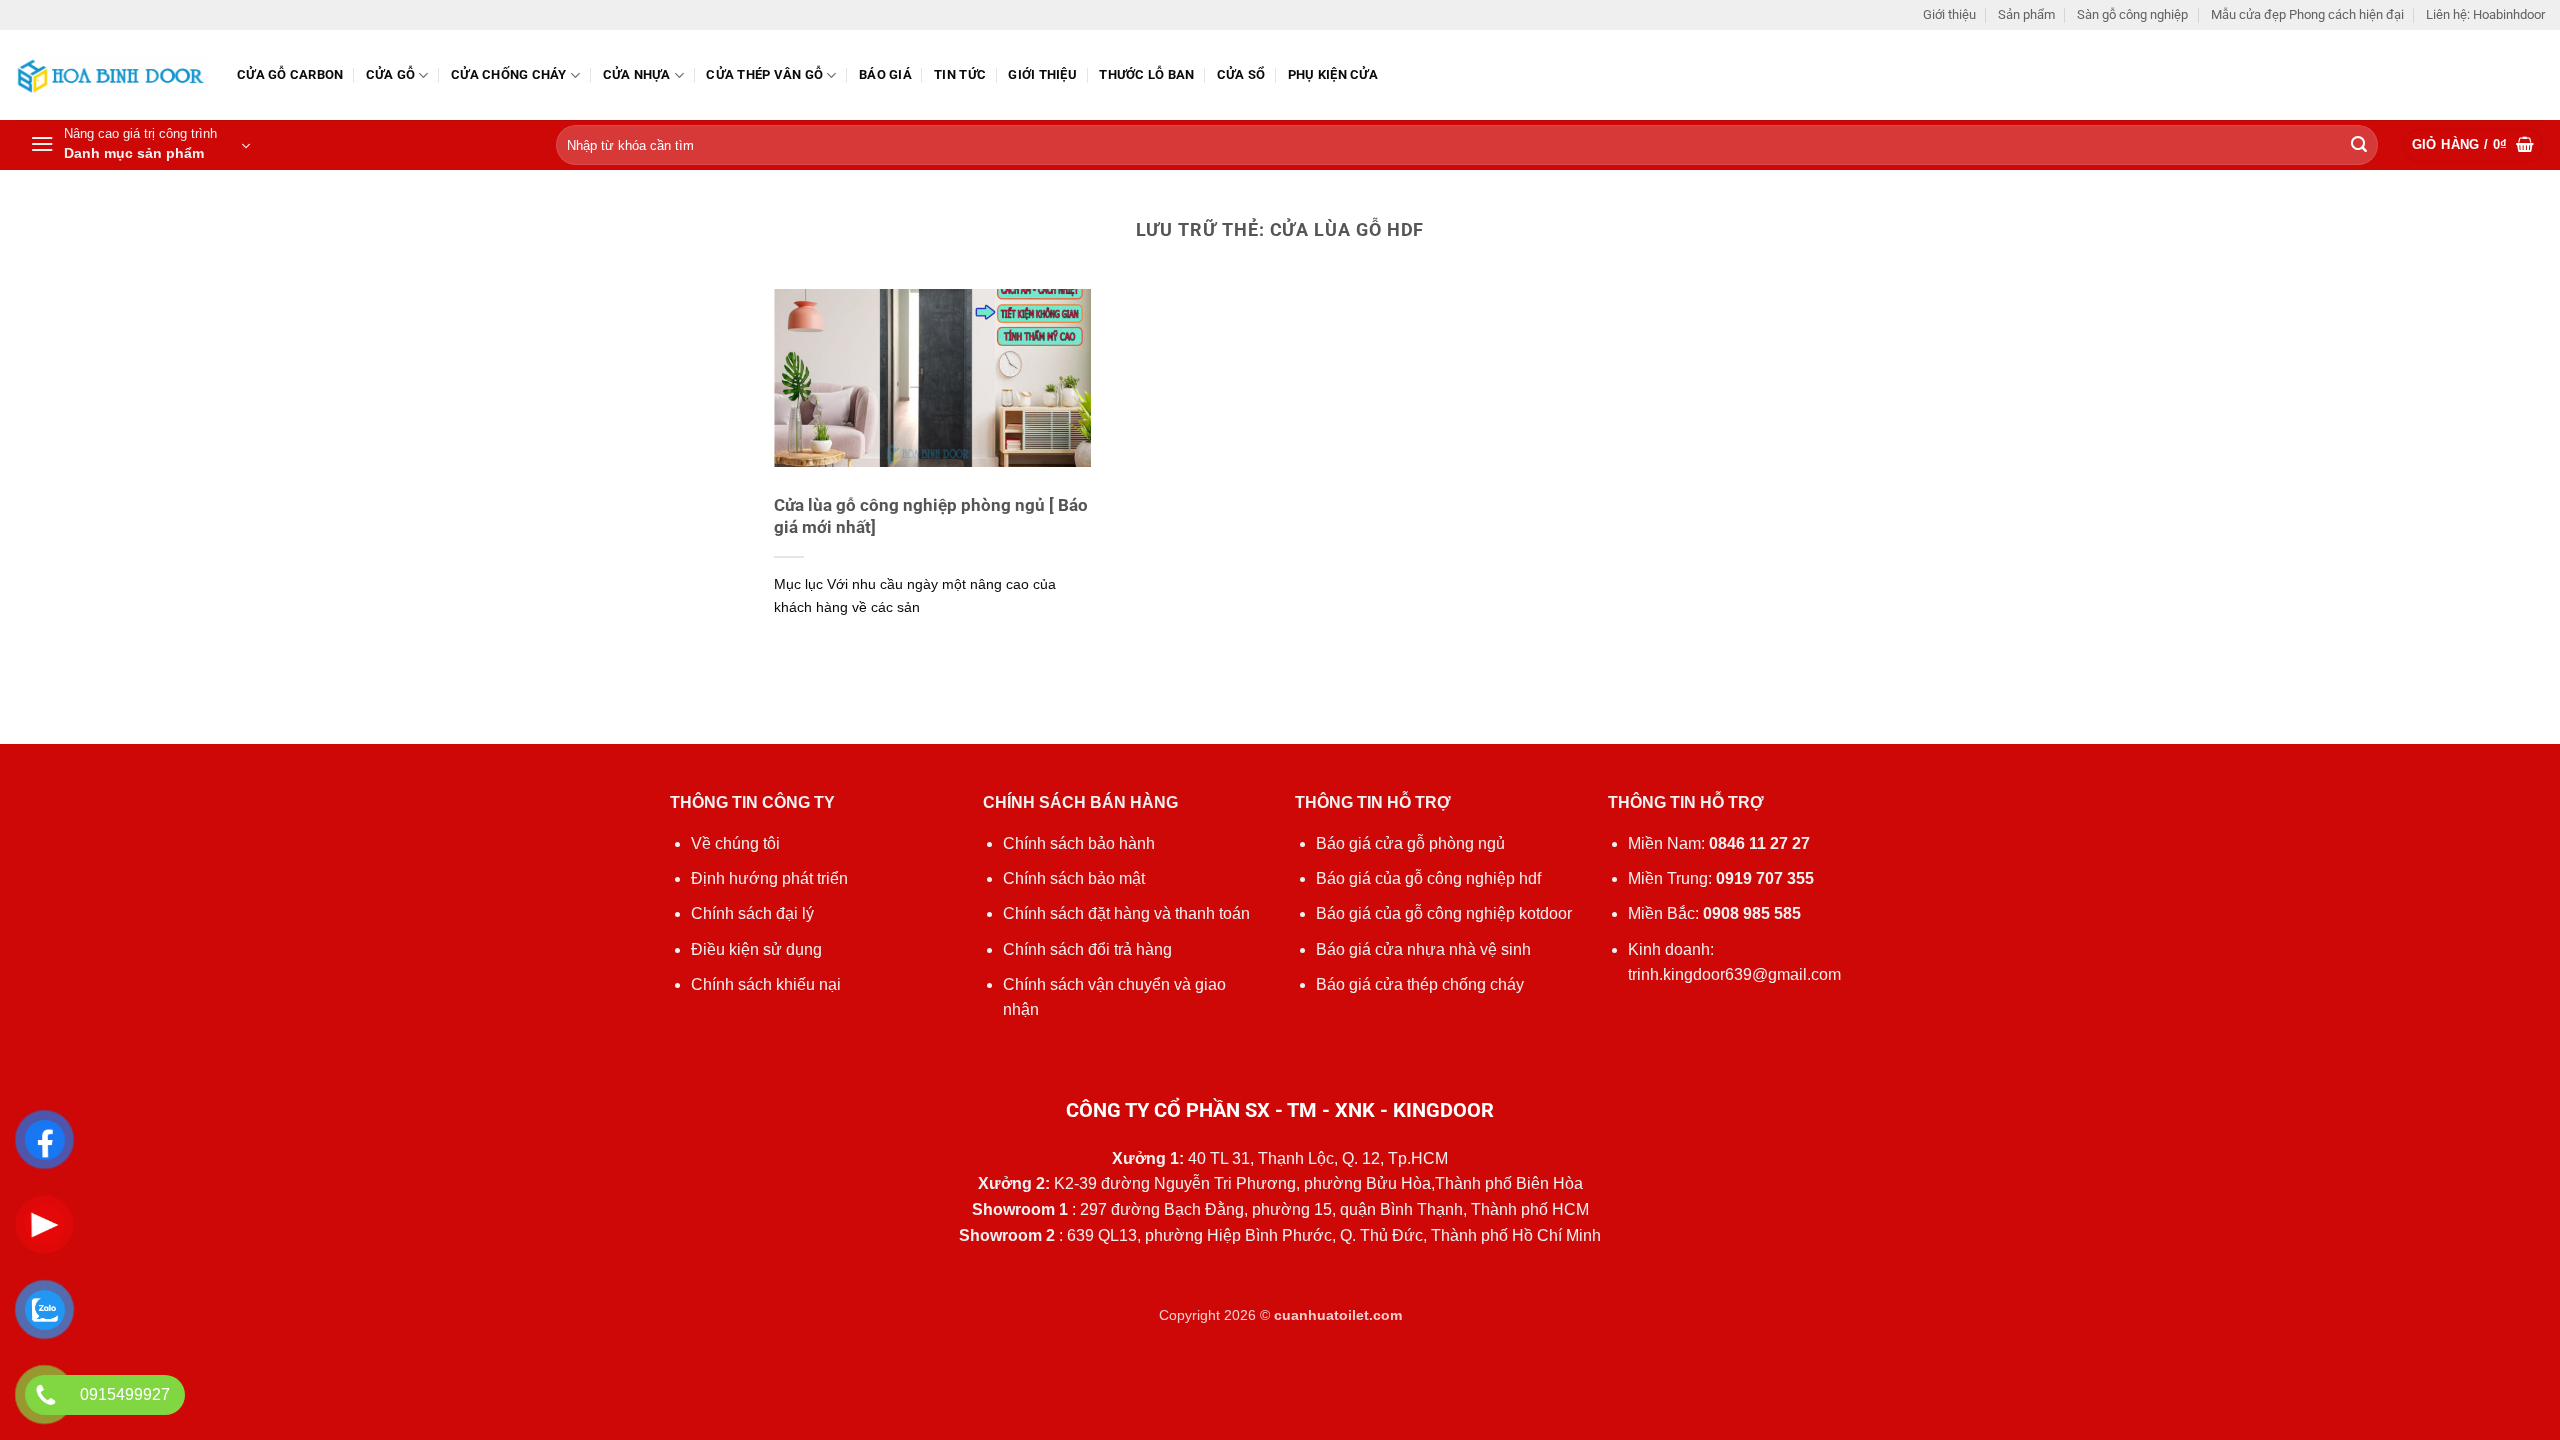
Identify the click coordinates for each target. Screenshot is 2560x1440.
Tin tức (960, 74)
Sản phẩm (2026, 14)
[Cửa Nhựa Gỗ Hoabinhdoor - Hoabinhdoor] (111, 75)
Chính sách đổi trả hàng (1087, 949)
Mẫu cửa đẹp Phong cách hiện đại (2307, 14)
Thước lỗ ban (1146, 74)
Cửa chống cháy (509, 74)
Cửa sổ (1241, 74)
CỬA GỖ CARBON (290, 74)
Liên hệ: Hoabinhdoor (2485, 14)
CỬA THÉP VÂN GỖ (764, 74)
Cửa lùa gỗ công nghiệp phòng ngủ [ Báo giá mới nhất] (931, 516)
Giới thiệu (1949, 14)
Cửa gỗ (391, 74)
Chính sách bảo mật (1074, 878)
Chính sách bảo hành (1079, 843)
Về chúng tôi (735, 843)
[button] (140, 145)
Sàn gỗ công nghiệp (2132, 14)
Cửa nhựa (637, 74)
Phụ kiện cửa (1333, 74)
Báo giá (885, 74)
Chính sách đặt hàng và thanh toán (1126, 913)
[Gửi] (2359, 146)
